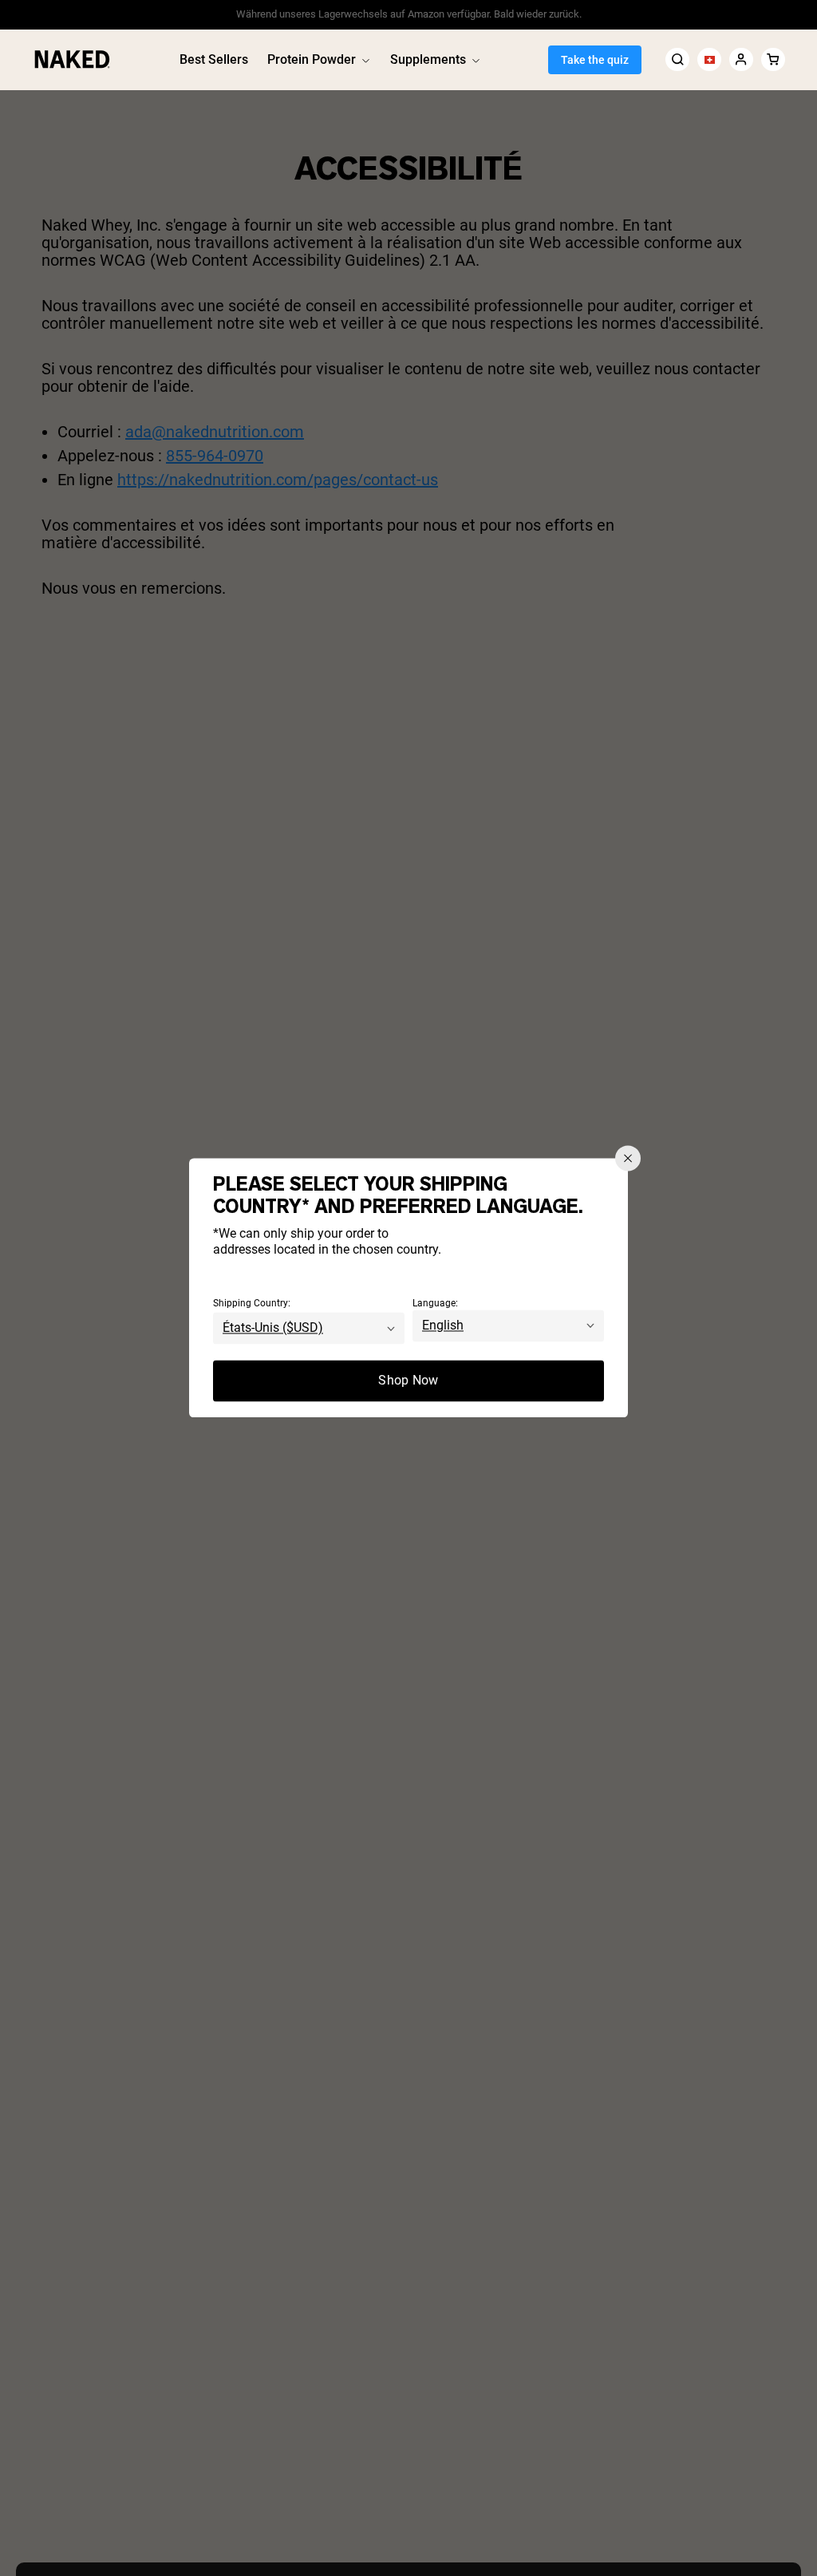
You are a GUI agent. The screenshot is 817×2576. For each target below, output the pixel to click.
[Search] (677, 59)
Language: (435, 1304)
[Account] (741, 59)
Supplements (428, 59)
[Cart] (773, 59)
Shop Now (408, 1381)
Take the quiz (595, 60)
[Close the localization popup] (628, 1158)
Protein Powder (312, 59)
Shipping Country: (252, 1304)
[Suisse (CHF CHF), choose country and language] (709, 59)
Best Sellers (214, 59)
